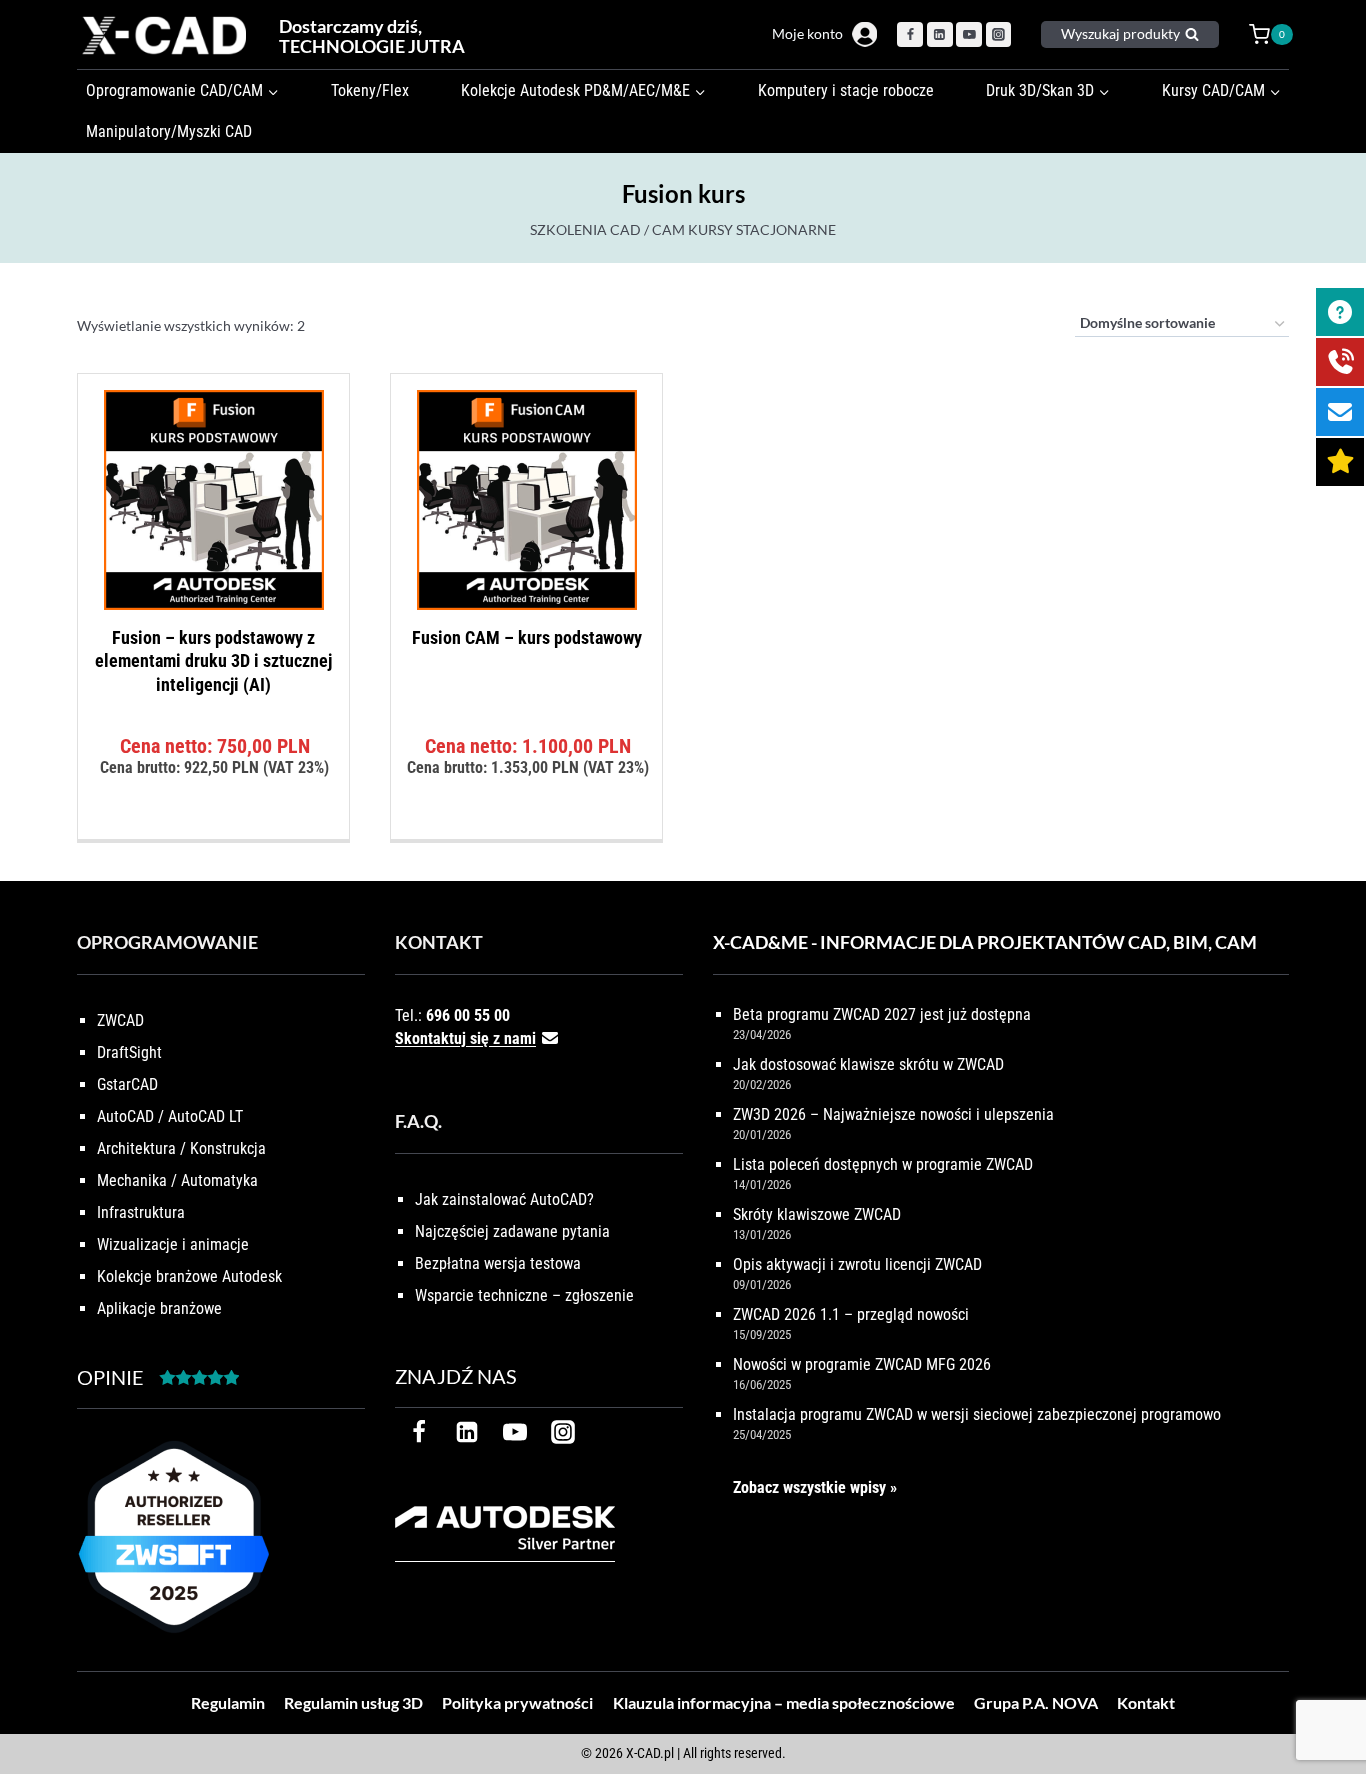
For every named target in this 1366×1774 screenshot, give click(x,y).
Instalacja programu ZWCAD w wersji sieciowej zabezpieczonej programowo (977, 1414)
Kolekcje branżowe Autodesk (189, 1276)
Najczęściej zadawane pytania (512, 1231)
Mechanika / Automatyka (177, 1180)
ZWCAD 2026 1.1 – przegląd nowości (851, 1314)
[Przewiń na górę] (1328, 1696)
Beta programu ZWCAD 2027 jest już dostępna (882, 1014)
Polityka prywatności (517, 1702)
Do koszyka (213, 833)
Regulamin (228, 1702)
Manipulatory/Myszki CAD (169, 131)
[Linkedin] (940, 35)
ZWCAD (120, 1020)
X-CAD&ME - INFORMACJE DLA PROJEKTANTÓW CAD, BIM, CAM (985, 942)
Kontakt (1146, 1702)
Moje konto (807, 33)
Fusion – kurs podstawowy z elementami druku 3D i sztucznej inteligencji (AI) (213, 661)
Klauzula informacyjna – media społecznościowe (784, 1702)
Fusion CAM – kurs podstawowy (527, 637)
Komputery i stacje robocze (846, 90)
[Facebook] (910, 35)
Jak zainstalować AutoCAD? (504, 1199)
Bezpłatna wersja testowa (498, 1263)
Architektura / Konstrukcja (181, 1148)
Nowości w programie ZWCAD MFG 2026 (862, 1364)
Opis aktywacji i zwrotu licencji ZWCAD (857, 1264)
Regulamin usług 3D (353, 1702)
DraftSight (129, 1052)
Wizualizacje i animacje (173, 1244)
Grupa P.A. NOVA (1036, 1702)
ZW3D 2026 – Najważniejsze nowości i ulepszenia (893, 1114)
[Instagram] (999, 35)
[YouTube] (969, 35)
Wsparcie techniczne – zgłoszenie (524, 1295)
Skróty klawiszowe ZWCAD (817, 1214)
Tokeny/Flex (370, 90)
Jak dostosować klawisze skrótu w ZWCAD (868, 1064)
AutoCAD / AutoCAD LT (170, 1116)
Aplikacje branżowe (159, 1308)
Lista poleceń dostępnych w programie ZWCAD (883, 1164)
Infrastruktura (141, 1212)
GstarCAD (127, 1084)
